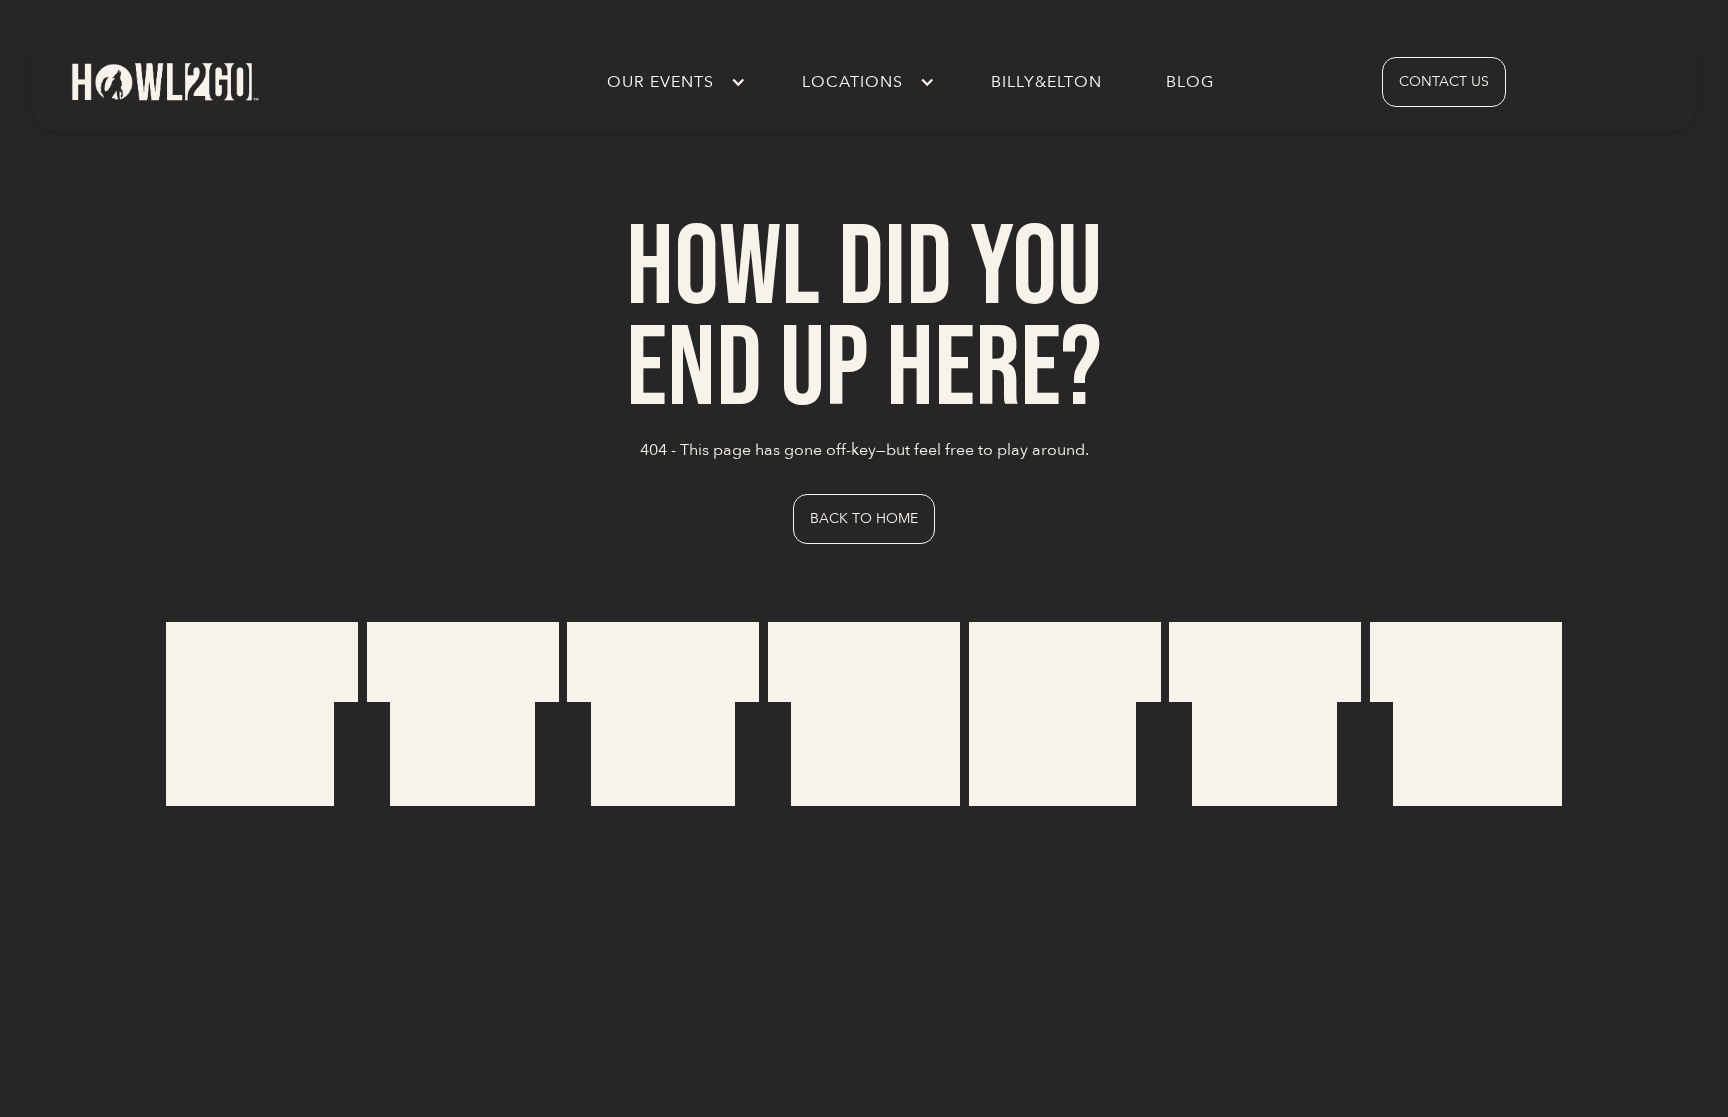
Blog (1190, 82)
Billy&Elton (1046, 82)
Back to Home (864, 518)
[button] (672, 82)
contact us (1444, 81)
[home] (164, 81)
